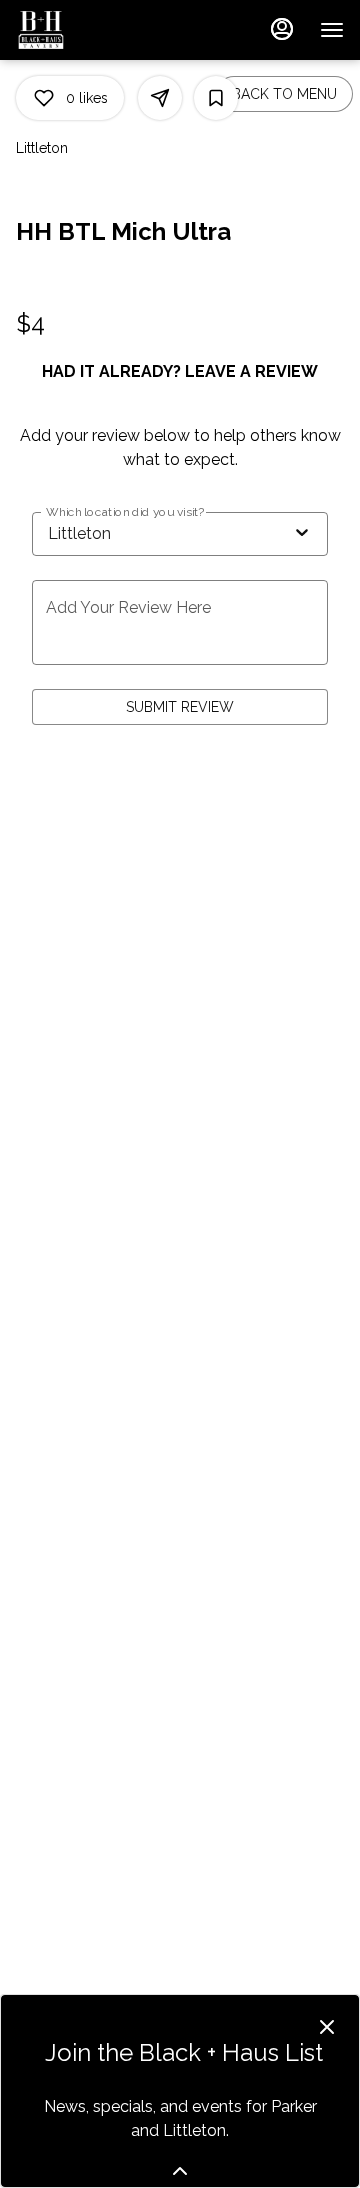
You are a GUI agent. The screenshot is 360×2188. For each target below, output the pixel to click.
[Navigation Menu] (332, 30)
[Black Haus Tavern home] (106, 30)
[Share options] (160, 98)
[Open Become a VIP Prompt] (180, 2171)
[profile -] (282, 29)
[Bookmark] (216, 98)
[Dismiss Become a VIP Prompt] (327, 2027)
